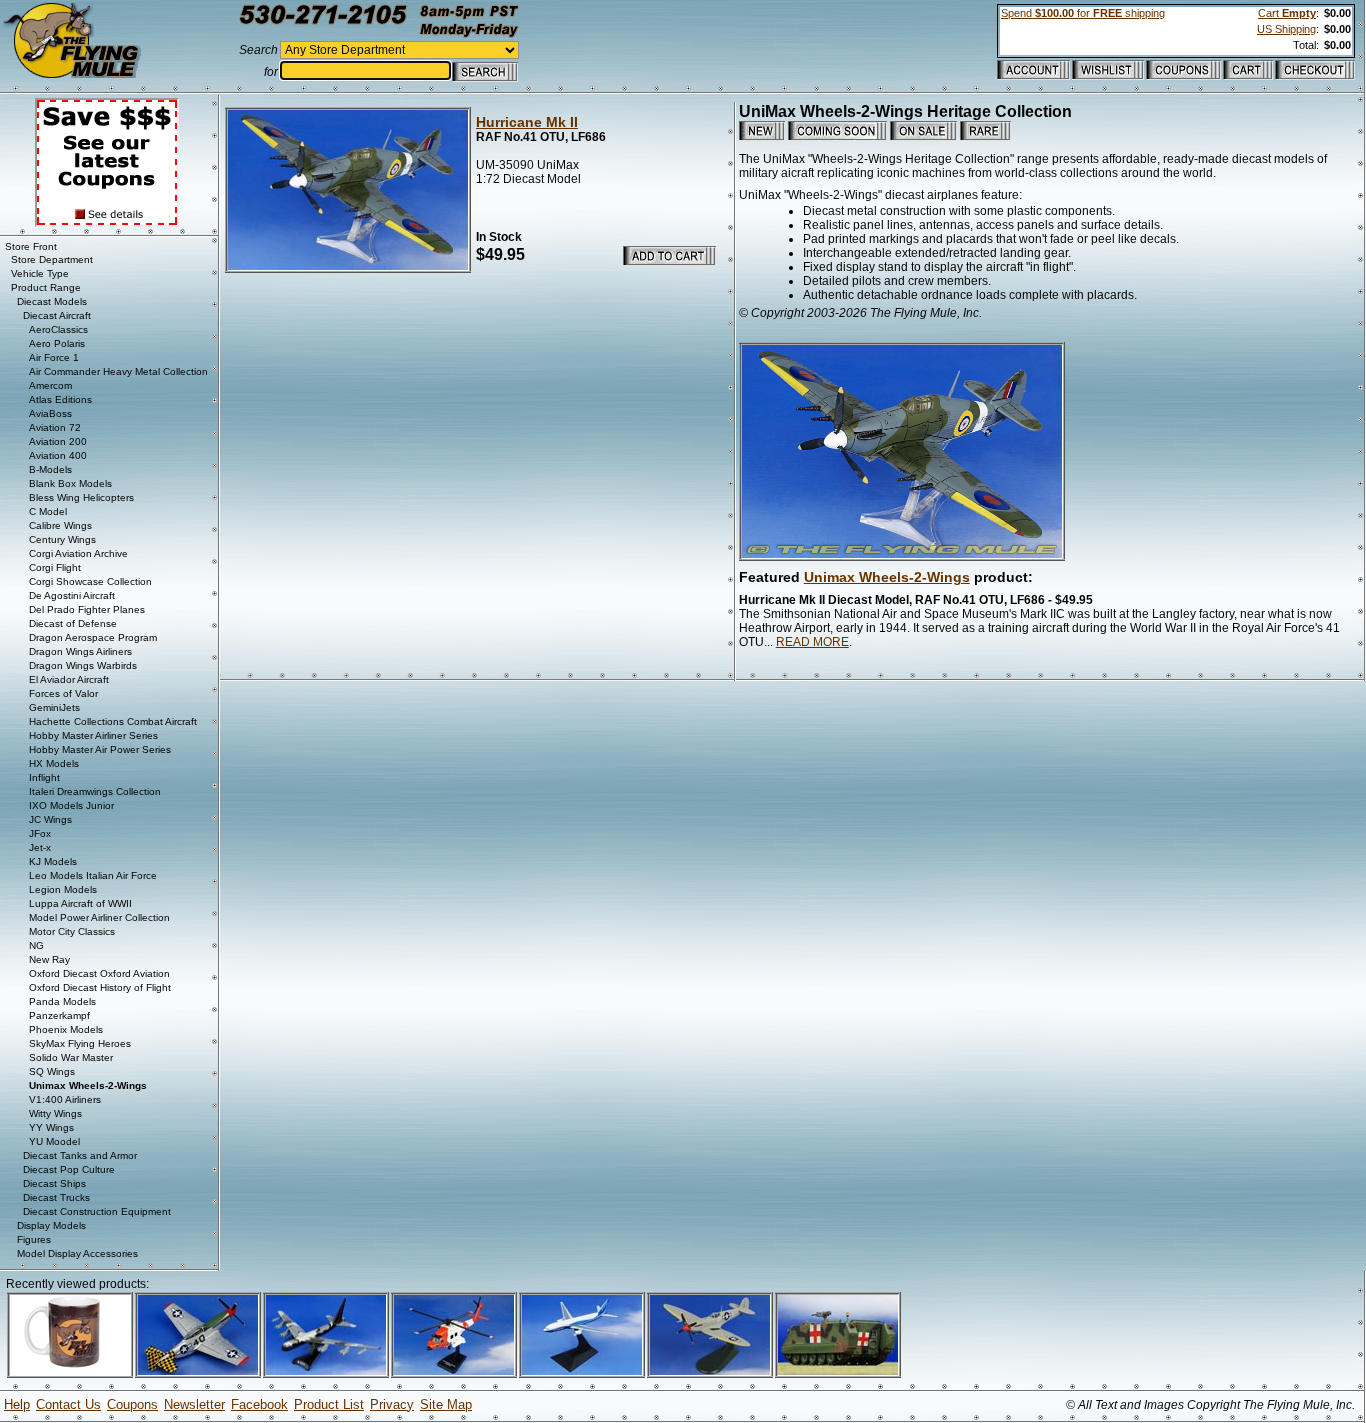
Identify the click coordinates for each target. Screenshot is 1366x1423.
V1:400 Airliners (65, 1099)
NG (36, 945)
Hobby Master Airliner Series (93, 735)
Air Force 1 (54, 357)
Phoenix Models (66, 1029)
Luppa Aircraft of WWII (80, 903)
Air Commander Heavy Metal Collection (118, 371)
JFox (40, 833)
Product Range (46, 287)
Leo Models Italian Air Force (93, 875)
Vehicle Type (40, 273)
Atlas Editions (60, 399)
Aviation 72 (55, 427)
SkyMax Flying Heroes (80, 1043)
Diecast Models (52, 301)
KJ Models (53, 861)
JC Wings (50, 819)
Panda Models (62, 1001)
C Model (48, 511)
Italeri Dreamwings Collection (95, 791)
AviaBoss (50, 413)
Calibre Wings (60, 525)
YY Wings (51, 1127)
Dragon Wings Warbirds (83, 665)
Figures (34, 1239)
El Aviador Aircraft (69, 679)
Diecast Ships (54, 1183)
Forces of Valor (63, 693)
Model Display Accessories (77, 1253)
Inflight (44, 777)
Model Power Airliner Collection (99, 917)
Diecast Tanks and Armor (80, 1155)
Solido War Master (71, 1057)
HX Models (54, 763)
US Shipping (1286, 29)
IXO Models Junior (71, 805)
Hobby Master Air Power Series (100, 749)
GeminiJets (54, 707)
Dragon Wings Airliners (80, 651)
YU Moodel (54, 1141)
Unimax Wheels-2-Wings (887, 577)
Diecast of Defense (73, 623)
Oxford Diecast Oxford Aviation (99, 973)
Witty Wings (55, 1113)
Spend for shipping (1083, 13)
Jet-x (40, 847)
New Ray (49, 959)
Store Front (31, 246)
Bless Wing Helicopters (81, 497)
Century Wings (62, 539)
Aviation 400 (58, 455)
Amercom (50, 385)
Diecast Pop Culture (69, 1169)
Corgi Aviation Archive (78, 553)
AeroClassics (58, 329)
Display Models (51, 1225)
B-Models (50, 469)
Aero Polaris (57, 343)
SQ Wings (52, 1071)
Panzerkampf (59, 1015)
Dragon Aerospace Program (93, 637)
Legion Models (63, 889)
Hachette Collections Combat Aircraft (113, 721)
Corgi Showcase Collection (90, 581)
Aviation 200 (58, 441)
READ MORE (812, 642)
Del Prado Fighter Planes (87, 609)
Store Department (52, 259)
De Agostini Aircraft (72, 595)
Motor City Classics (72, 931)
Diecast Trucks (56, 1197)
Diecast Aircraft (57, 315)
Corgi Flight (55, 567)
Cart (1287, 13)
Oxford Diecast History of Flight (100, 987)
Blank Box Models (70, 483)
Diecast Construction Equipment (97, 1211)
